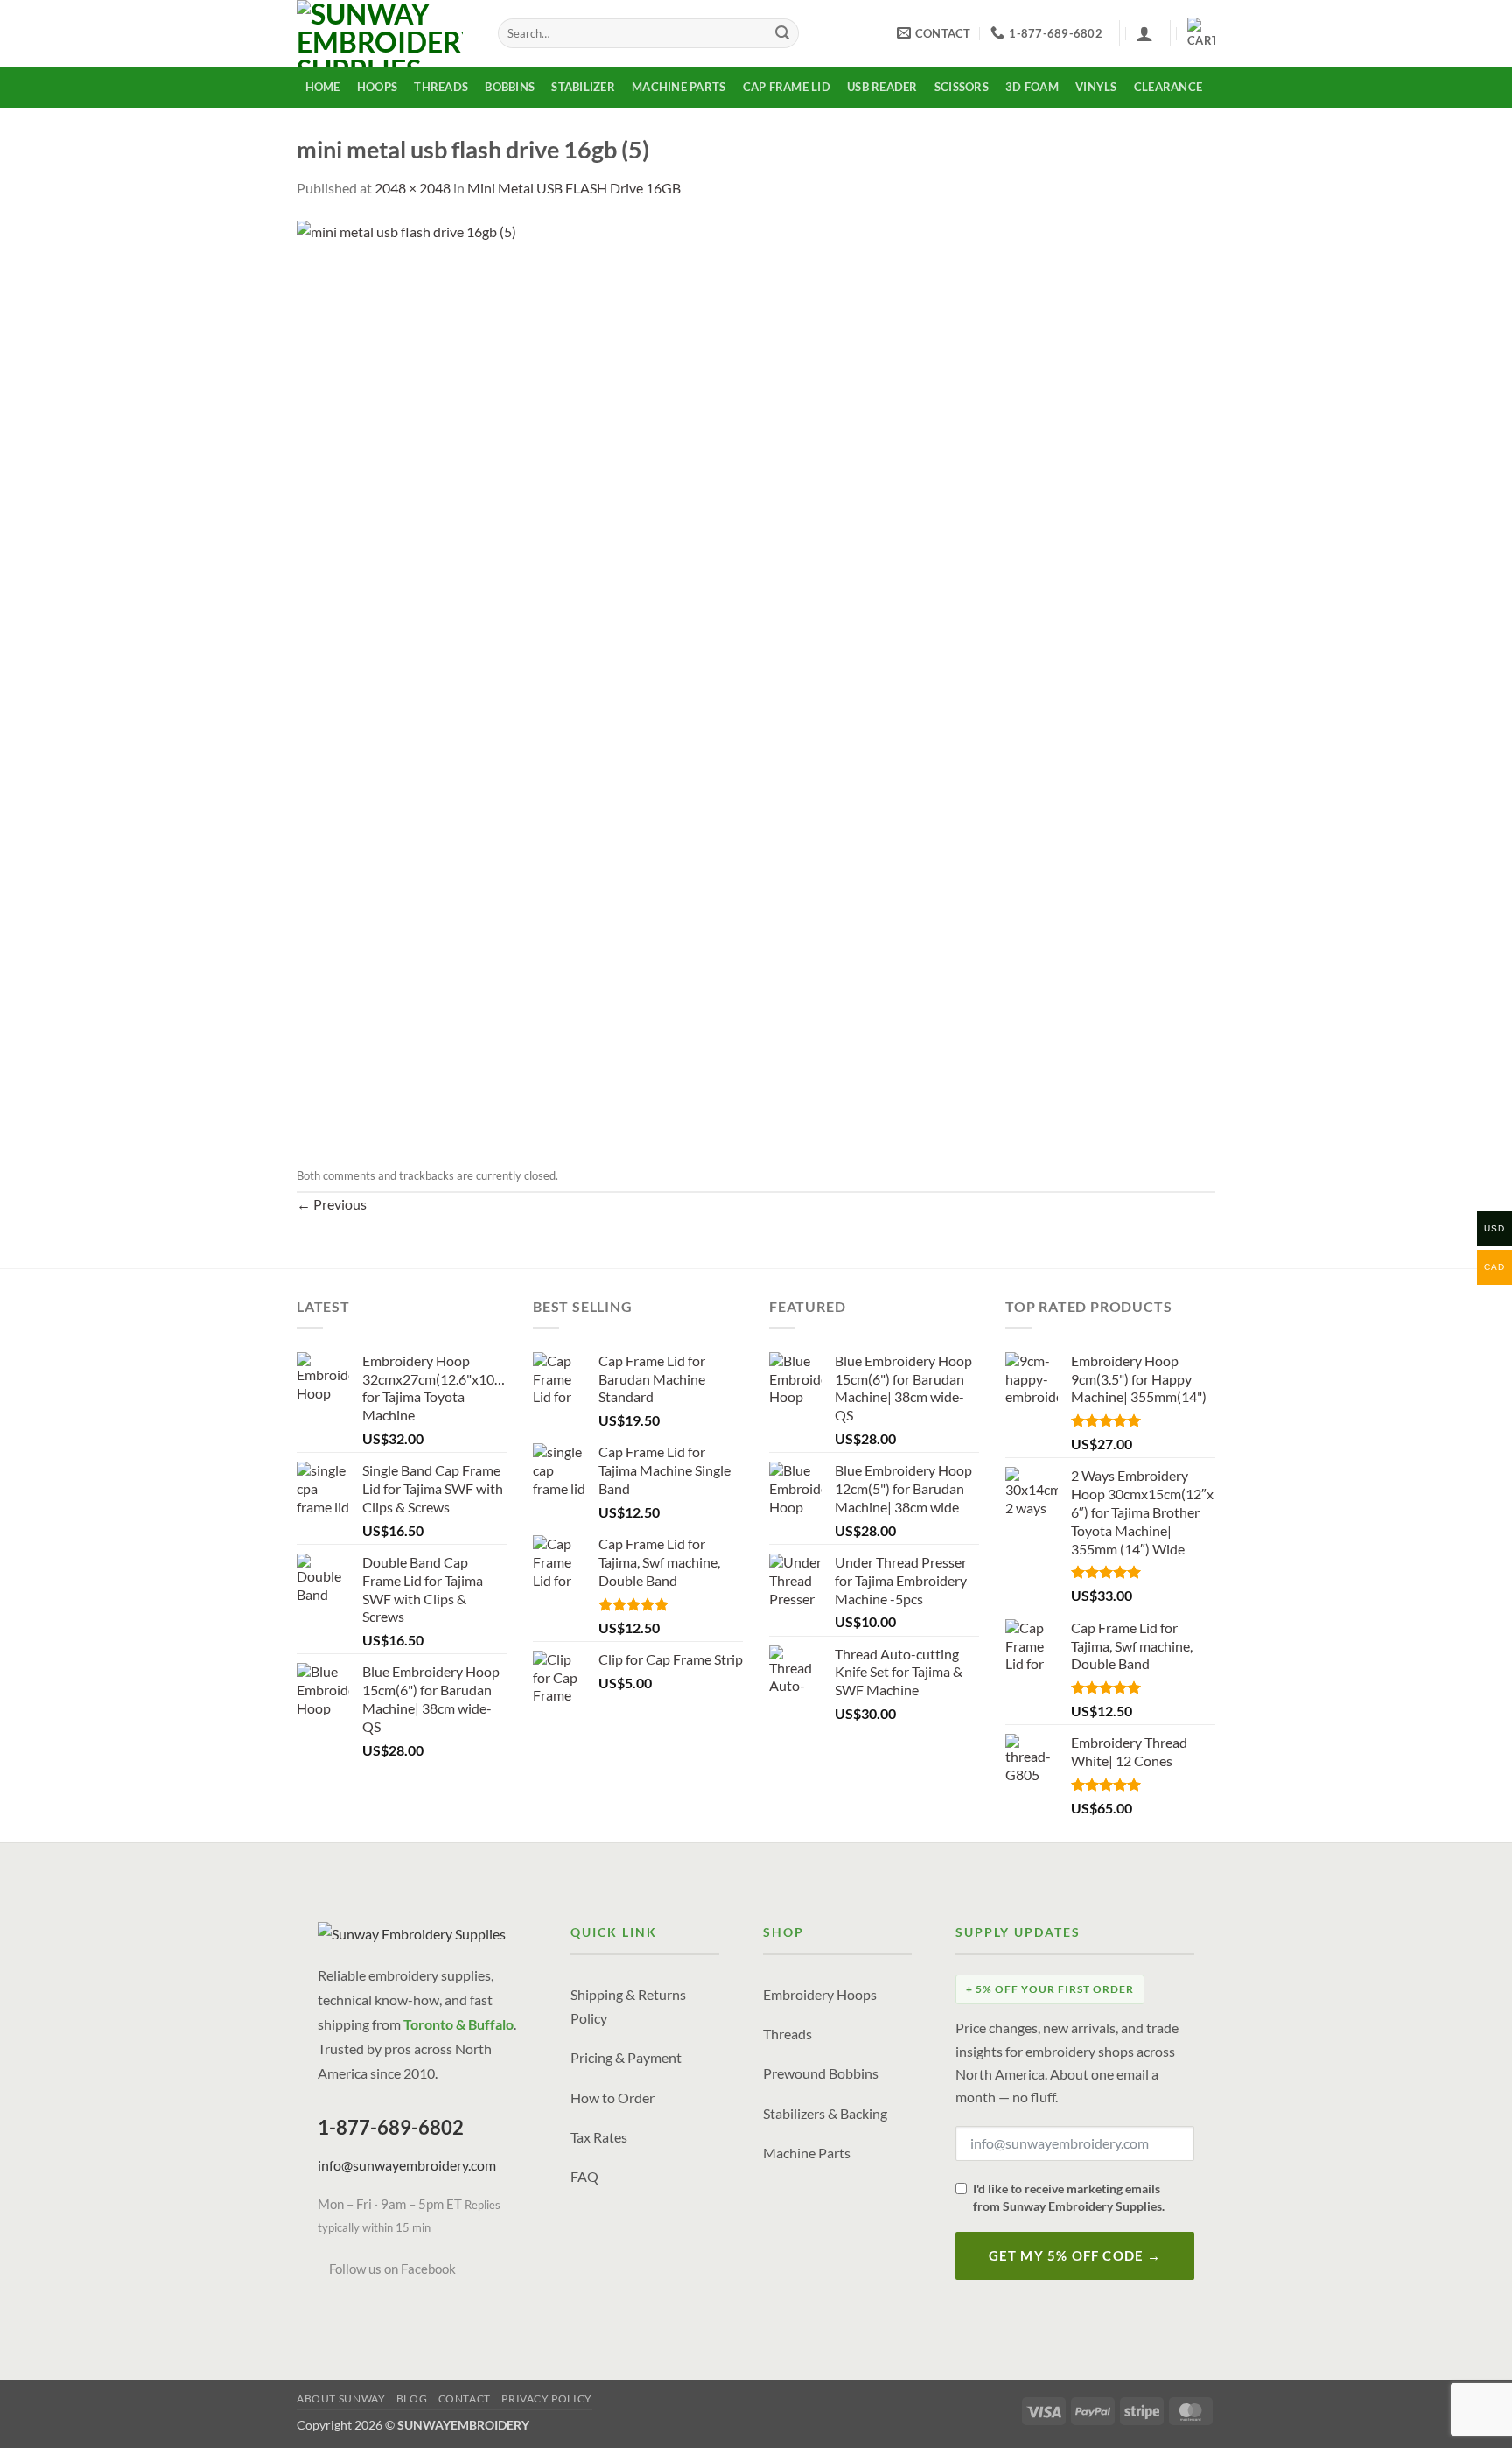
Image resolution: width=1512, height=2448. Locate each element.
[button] (1144, 33)
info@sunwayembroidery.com (407, 2165)
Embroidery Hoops (820, 1994)
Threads (441, 87)
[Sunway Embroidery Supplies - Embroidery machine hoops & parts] (384, 33)
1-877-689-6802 (391, 2127)
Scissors (962, 87)
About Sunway (341, 2399)
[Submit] (782, 33)
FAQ (584, 2176)
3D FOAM (1032, 87)
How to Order (612, 2097)
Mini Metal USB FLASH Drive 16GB (574, 188)
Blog (412, 2399)
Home (323, 87)
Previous (332, 1204)
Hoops (377, 87)
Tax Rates (599, 2137)
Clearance (1168, 87)
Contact (465, 2399)
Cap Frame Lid (787, 87)
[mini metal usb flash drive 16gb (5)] (756, 678)
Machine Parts (679, 87)
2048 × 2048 (413, 188)
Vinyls (1096, 87)
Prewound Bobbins (821, 2073)
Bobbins (510, 87)
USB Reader (882, 87)
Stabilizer (583, 87)
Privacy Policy (547, 2399)
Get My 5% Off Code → (1075, 2255)
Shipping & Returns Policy (628, 2006)
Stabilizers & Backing (825, 2113)
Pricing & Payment (626, 2057)
